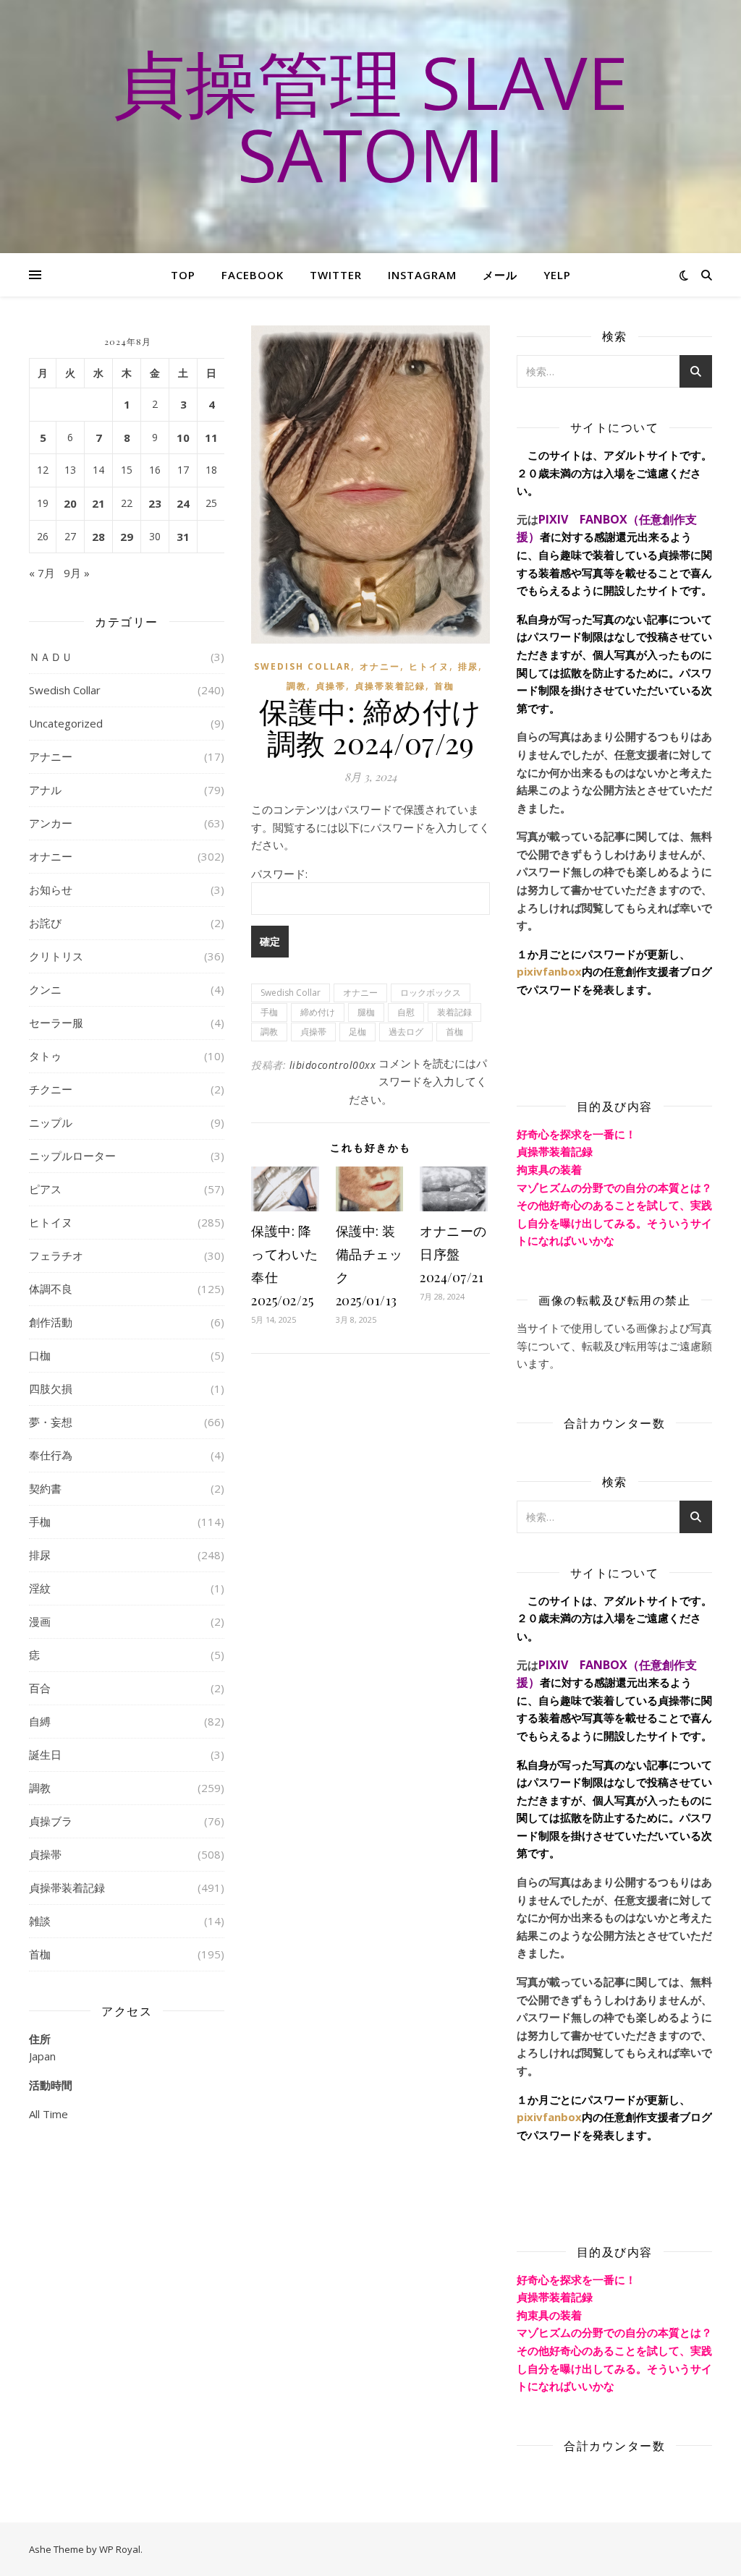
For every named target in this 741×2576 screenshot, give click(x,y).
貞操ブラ (51, 1821)
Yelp (557, 275)
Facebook (253, 275)
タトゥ (45, 1056)
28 (98, 537)
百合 (40, 1688)
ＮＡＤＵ (51, 657)
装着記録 (454, 1012)
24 (183, 503)
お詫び (45, 923)
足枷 (357, 1032)
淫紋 (40, 1588)
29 (127, 537)
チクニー (51, 1089)
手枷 (40, 1522)
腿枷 (366, 1012)
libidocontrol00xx (333, 1065)
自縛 (40, 1721)
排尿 (40, 1555)
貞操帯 (45, 1854)
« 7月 (42, 573)
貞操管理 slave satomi (370, 118)
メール (500, 275)
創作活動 (51, 1322)
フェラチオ (56, 1255)
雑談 (40, 1921)
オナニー (51, 856)
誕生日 (45, 1754)
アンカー (51, 823)
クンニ (45, 989)
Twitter (336, 275)
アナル (45, 790)
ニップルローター (72, 1156)
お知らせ (51, 890)
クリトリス (56, 956)
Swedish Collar (65, 690)
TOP (183, 275)
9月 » (77, 573)
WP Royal (120, 2549)
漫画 (40, 1621)
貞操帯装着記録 (67, 1888)
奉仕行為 (51, 1455)
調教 (40, 1788)
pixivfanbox (549, 971)
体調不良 (51, 1289)
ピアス (45, 1189)
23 (155, 503)
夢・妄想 (51, 1422)
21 (98, 503)
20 (70, 503)
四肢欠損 (51, 1389)
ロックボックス (431, 993)
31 (183, 537)
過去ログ (406, 1032)
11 (211, 438)
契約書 (45, 1488)
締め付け (318, 1012)
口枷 (40, 1355)
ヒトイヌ (51, 1222)
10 (183, 438)
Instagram (422, 275)
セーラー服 (56, 1023)
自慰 (406, 1012)
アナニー (51, 756)
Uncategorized (66, 723)
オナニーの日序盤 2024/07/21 (453, 1254)
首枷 (40, 1954)
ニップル (51, 1122)
